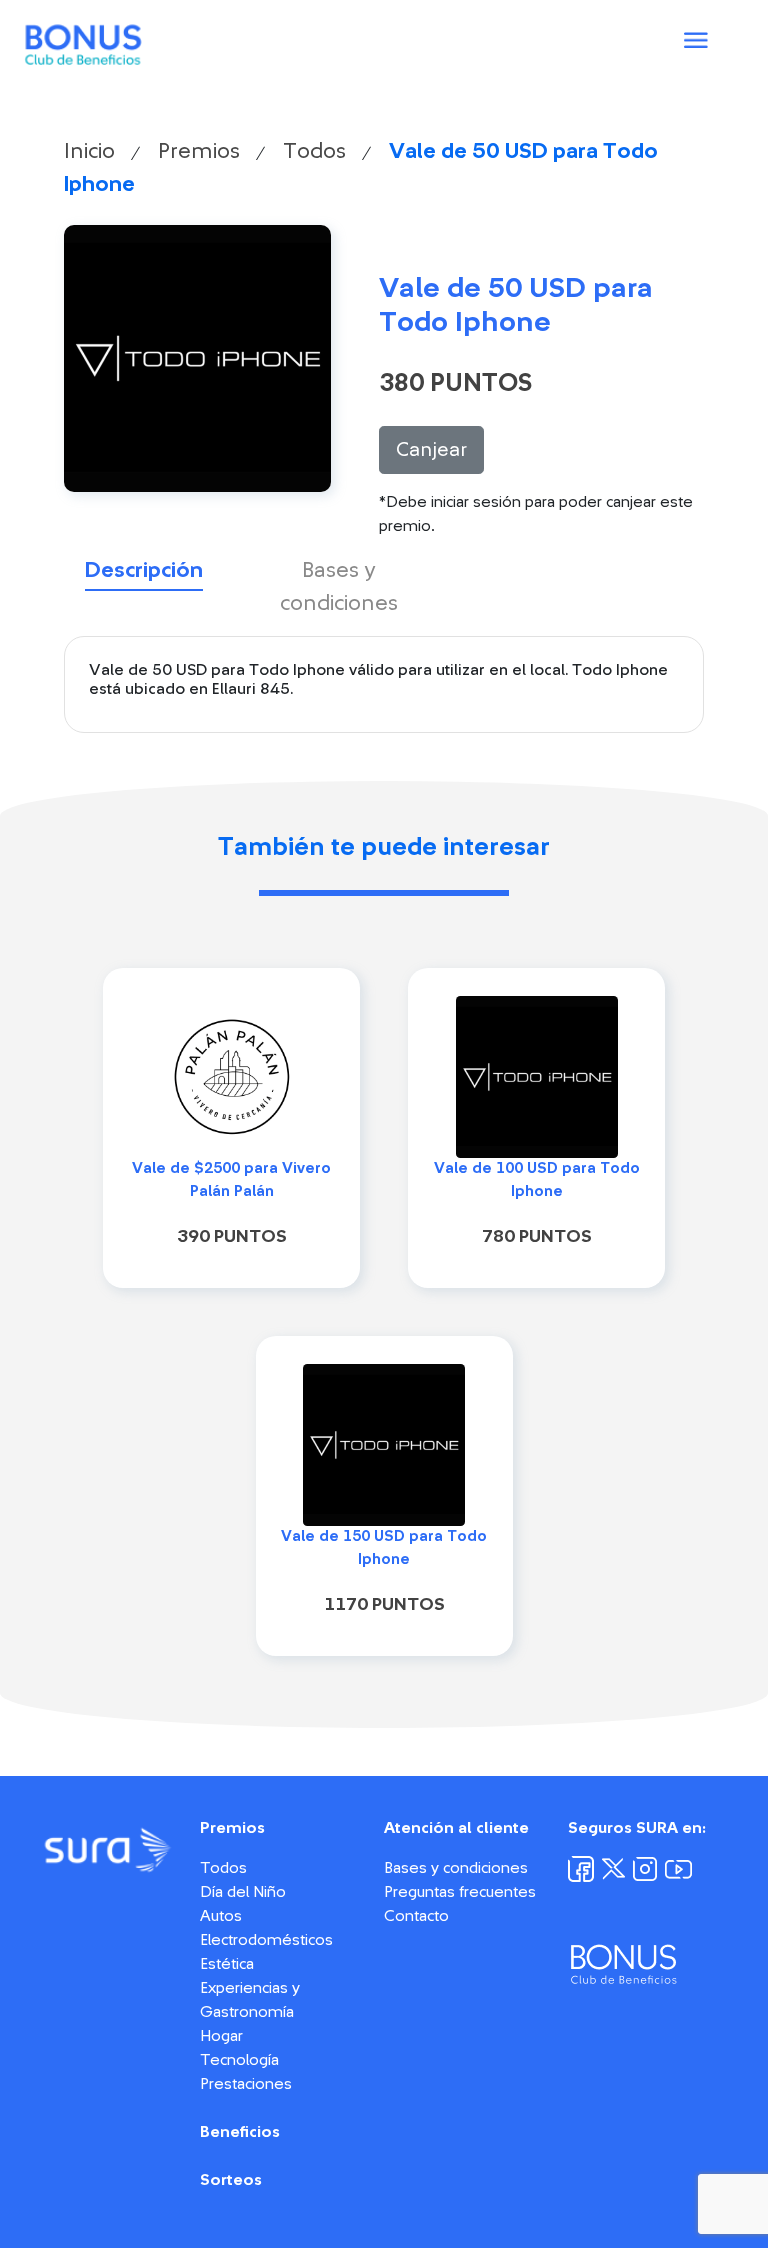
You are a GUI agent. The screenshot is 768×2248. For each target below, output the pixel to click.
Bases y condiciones (456, 1868)
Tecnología (239, 2060)
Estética (227, 1964)
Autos (221, 1916)
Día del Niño (243, 1892)
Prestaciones (246, 2084)
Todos (314, 151)
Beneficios (240, 2132)
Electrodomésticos (266, 1940)
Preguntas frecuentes (460, 1892)
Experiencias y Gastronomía (250, 2000)
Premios (199, 151)
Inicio (89, 151)
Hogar (221, 2036)
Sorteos (231, 2180)
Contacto (416, 1916)
